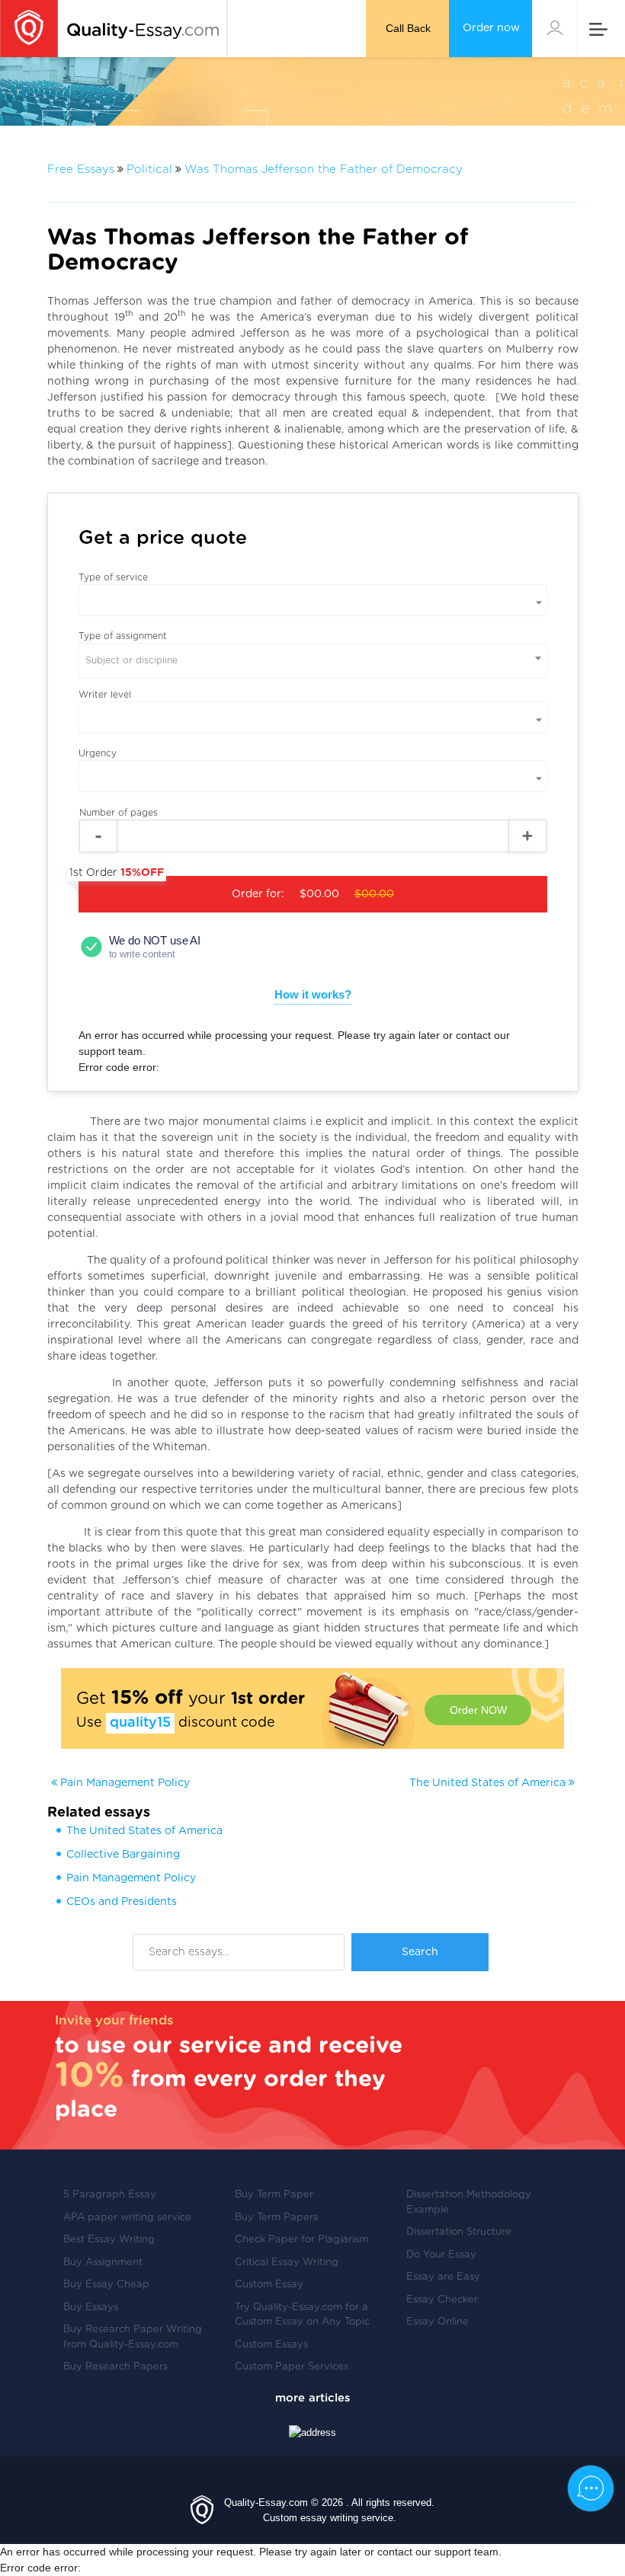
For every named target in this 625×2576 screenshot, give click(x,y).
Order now (491, 28)
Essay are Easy (443, 2277)
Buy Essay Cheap (106, 2285)
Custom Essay (269, 2285)
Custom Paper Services (292, 2367)
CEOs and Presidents (122, 1902)
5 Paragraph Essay (110, 2195)
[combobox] (313, 661)
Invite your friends (114, 2020)
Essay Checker (442, 2300)
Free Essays (81, 169)
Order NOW (478, 1710)
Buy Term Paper (274, 2195)
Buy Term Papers (276, 2218)
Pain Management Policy (123, 1783)
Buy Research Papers (115, 2367)
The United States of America (489, 1783)
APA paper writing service (127, 2218)
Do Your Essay (441, 2255)
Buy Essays (91, 2308)
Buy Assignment (103, 2263)
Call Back (408, 28)
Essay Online (437, 2322)
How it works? (313, 994)
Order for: (236, 888)
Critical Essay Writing (287, 2263)
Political (149, 169)
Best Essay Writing (109, 2240)
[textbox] (313, 661)
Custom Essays (271, 2345)
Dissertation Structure (459, 2232)
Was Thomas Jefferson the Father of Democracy (324, 169)
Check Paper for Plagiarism (301, 2240)
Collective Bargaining (123, 1855)
